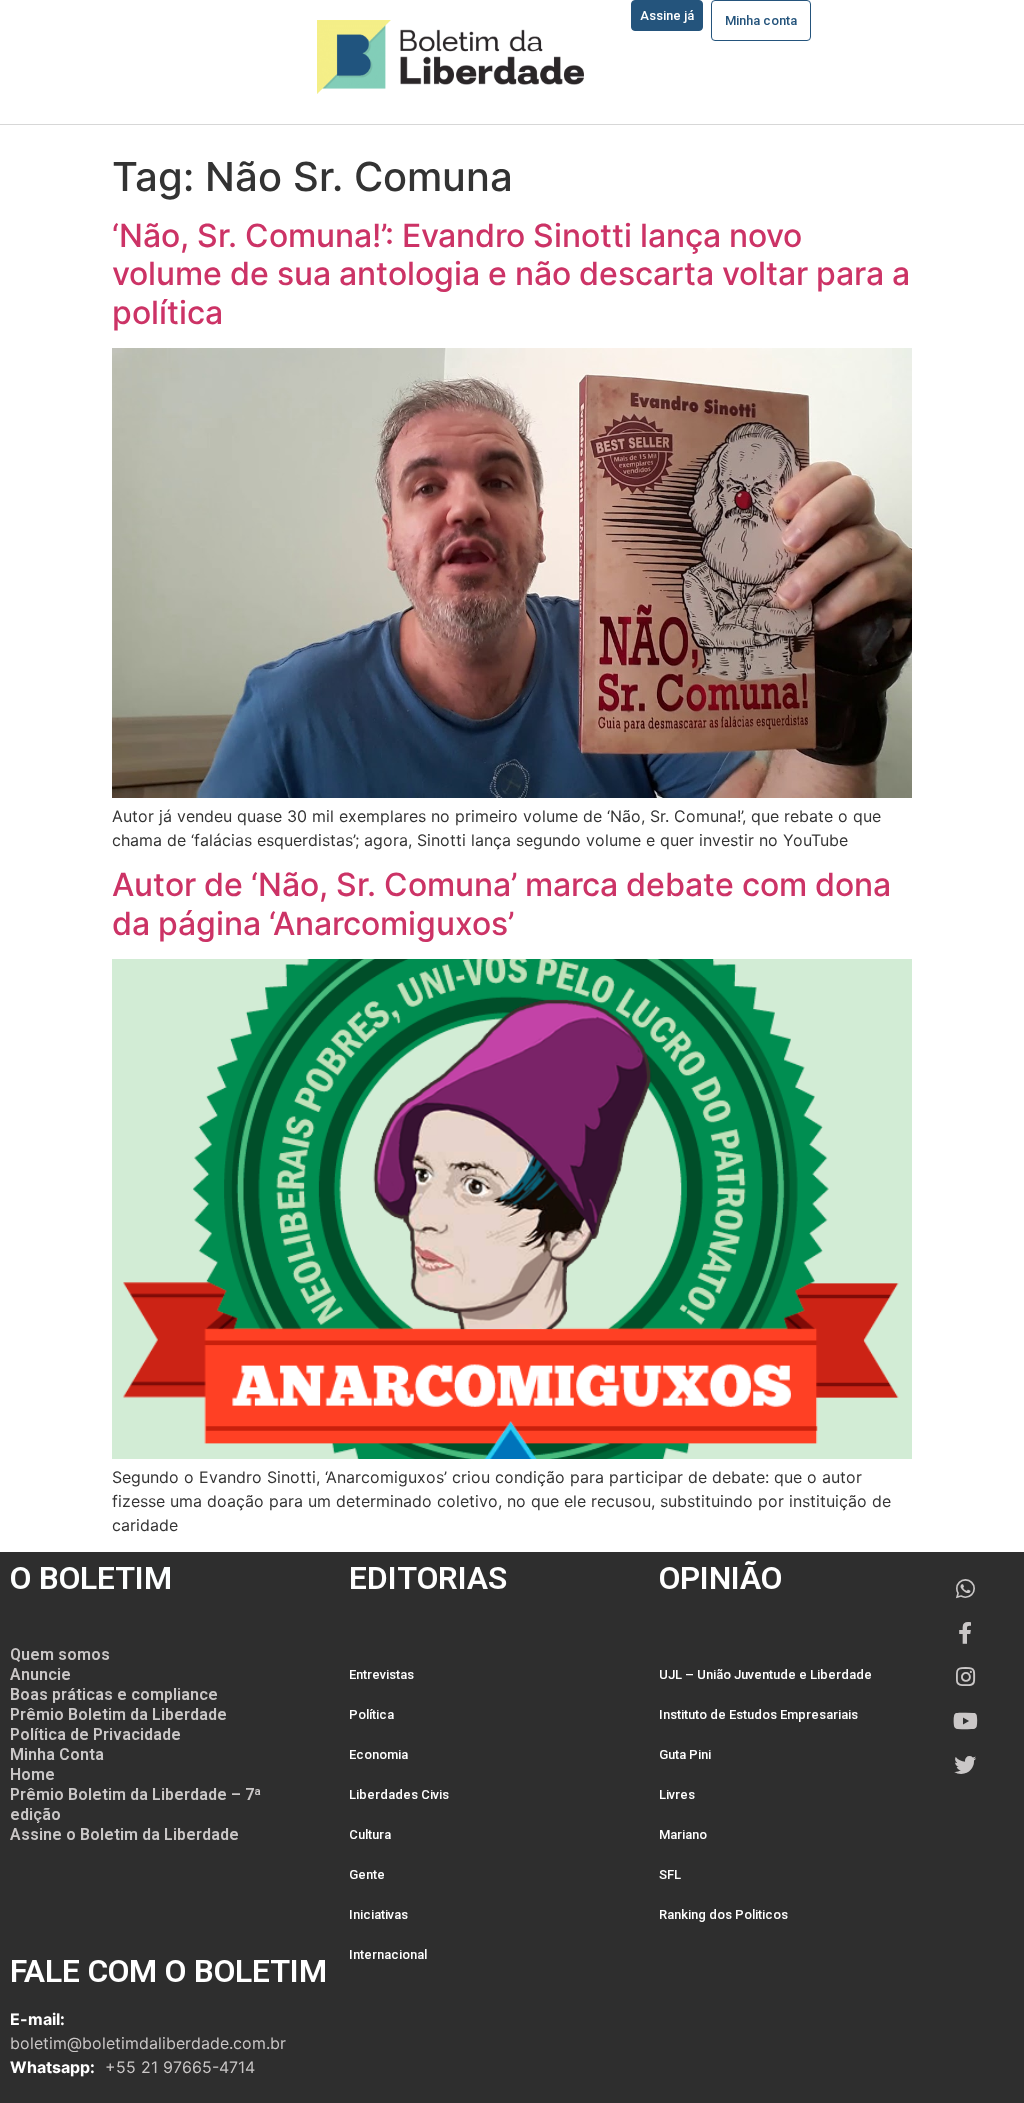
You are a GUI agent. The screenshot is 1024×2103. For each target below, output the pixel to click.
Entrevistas (381, 1674)
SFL (670, 1874)
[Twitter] (965, 1765)
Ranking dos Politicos (723, 1914)
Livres (677, 1794)
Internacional (388, 1954)
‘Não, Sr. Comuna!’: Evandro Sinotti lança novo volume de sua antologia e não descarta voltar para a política (511, 274)
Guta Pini (685, 1754)
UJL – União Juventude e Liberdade (765, 1674)
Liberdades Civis (399, 1794)
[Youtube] (965, 1721)
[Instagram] (965, 1677)
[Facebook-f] (965, 1633)
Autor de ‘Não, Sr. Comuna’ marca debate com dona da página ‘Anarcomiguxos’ (501, 903)
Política (371, 1714)
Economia (378, 1754)
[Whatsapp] (965, 1589)
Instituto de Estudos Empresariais (758, 1714)
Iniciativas (378, 1914)
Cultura (370, 1834)
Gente (367, 1874)
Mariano (683, 1834)
